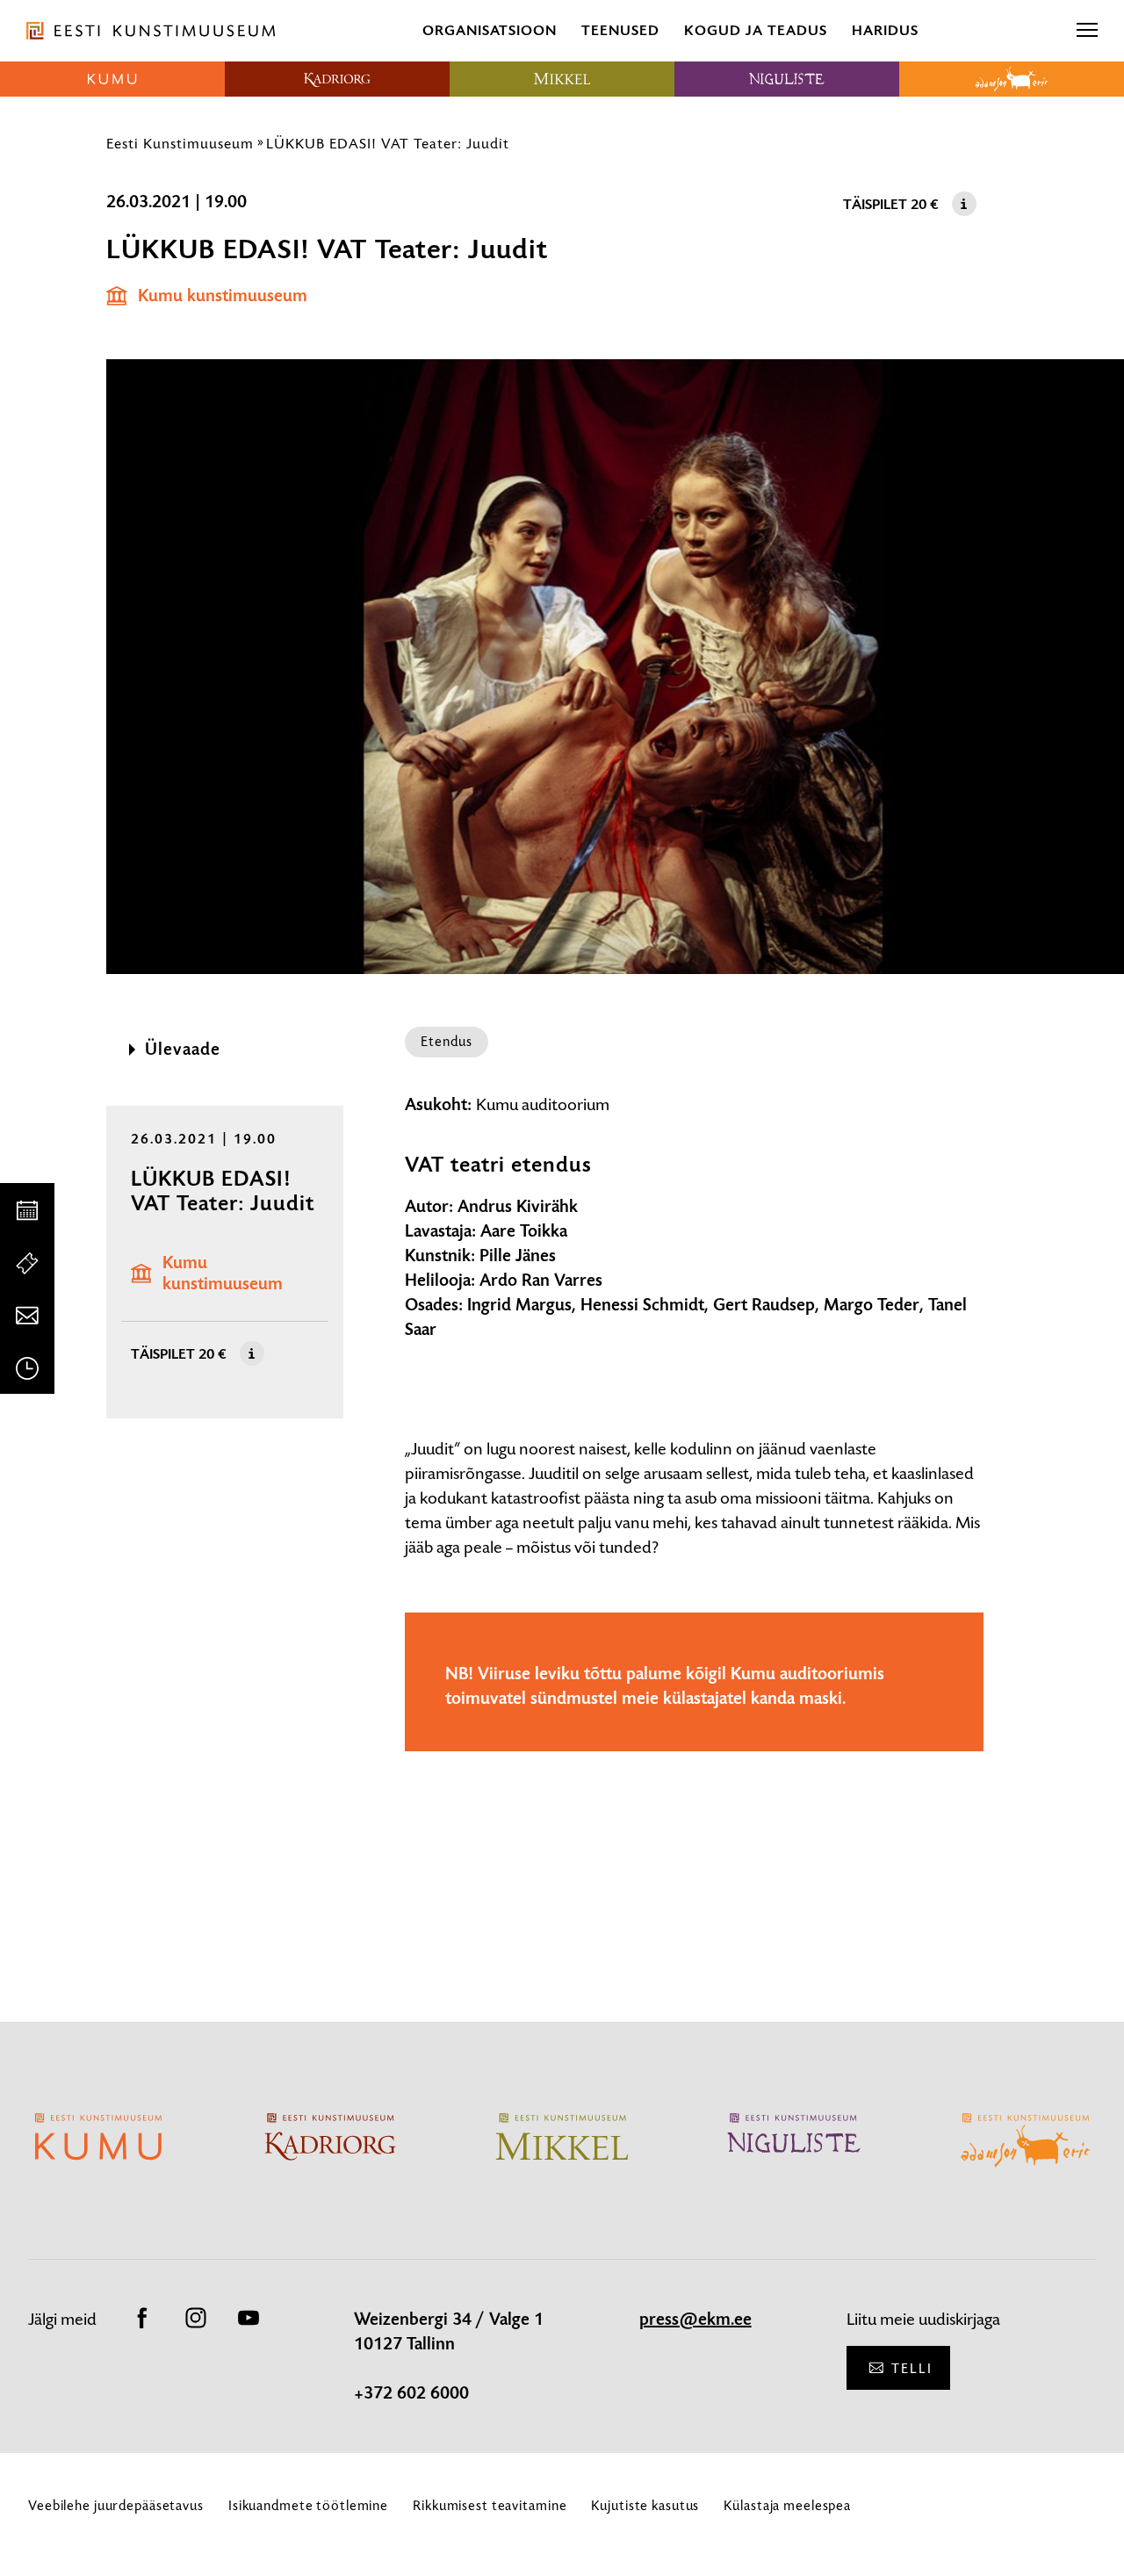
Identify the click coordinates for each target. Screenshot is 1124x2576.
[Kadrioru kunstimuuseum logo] (337, 79)
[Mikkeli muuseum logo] (562, 79)
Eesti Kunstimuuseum (180, 143)
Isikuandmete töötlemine (308, 2505)
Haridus (885, 30)
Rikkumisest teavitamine (490, 2505)
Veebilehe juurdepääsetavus (116, 2505)
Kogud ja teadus (756, 30)
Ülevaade (183, 1050)
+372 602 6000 (411, 2393)
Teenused (620, 30)
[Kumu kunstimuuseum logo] (112, 79)
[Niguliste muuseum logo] (787, 79)
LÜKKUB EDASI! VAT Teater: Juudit (388, 143)
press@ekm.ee (695, 2320)
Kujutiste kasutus (645, 2505)
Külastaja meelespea (787, 2505)
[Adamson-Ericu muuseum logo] (1012, 79)
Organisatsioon (490, 30)
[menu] (1087, 31)
